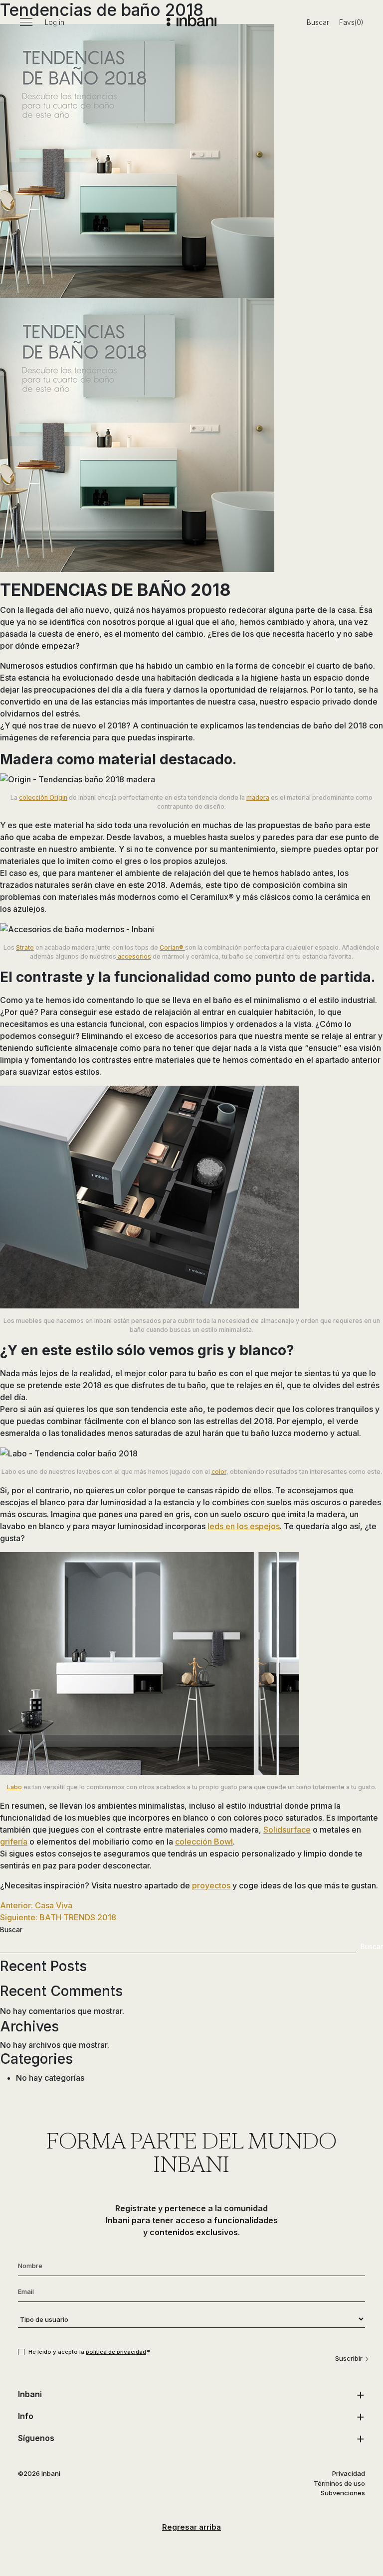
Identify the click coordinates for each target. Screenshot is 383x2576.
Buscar (318, 22)
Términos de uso (339, 2483)
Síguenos (36, 2438)
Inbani (30, 2394)
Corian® (172, 947)
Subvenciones (343, 2493)
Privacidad (349, 2473)
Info (26, 2416)
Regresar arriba (191, 2527)
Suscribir (349, 2358)
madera (258, 797)
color (219, 1472)
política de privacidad (116, 2352)
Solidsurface (287, 1830)
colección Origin (43, 797)
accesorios (134, 956)
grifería (14, 1842)
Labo (14, 1787)
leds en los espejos (244, 1526)
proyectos (211, 1885)
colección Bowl (204, 1842)
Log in (55, 22)
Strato (25, 947)
